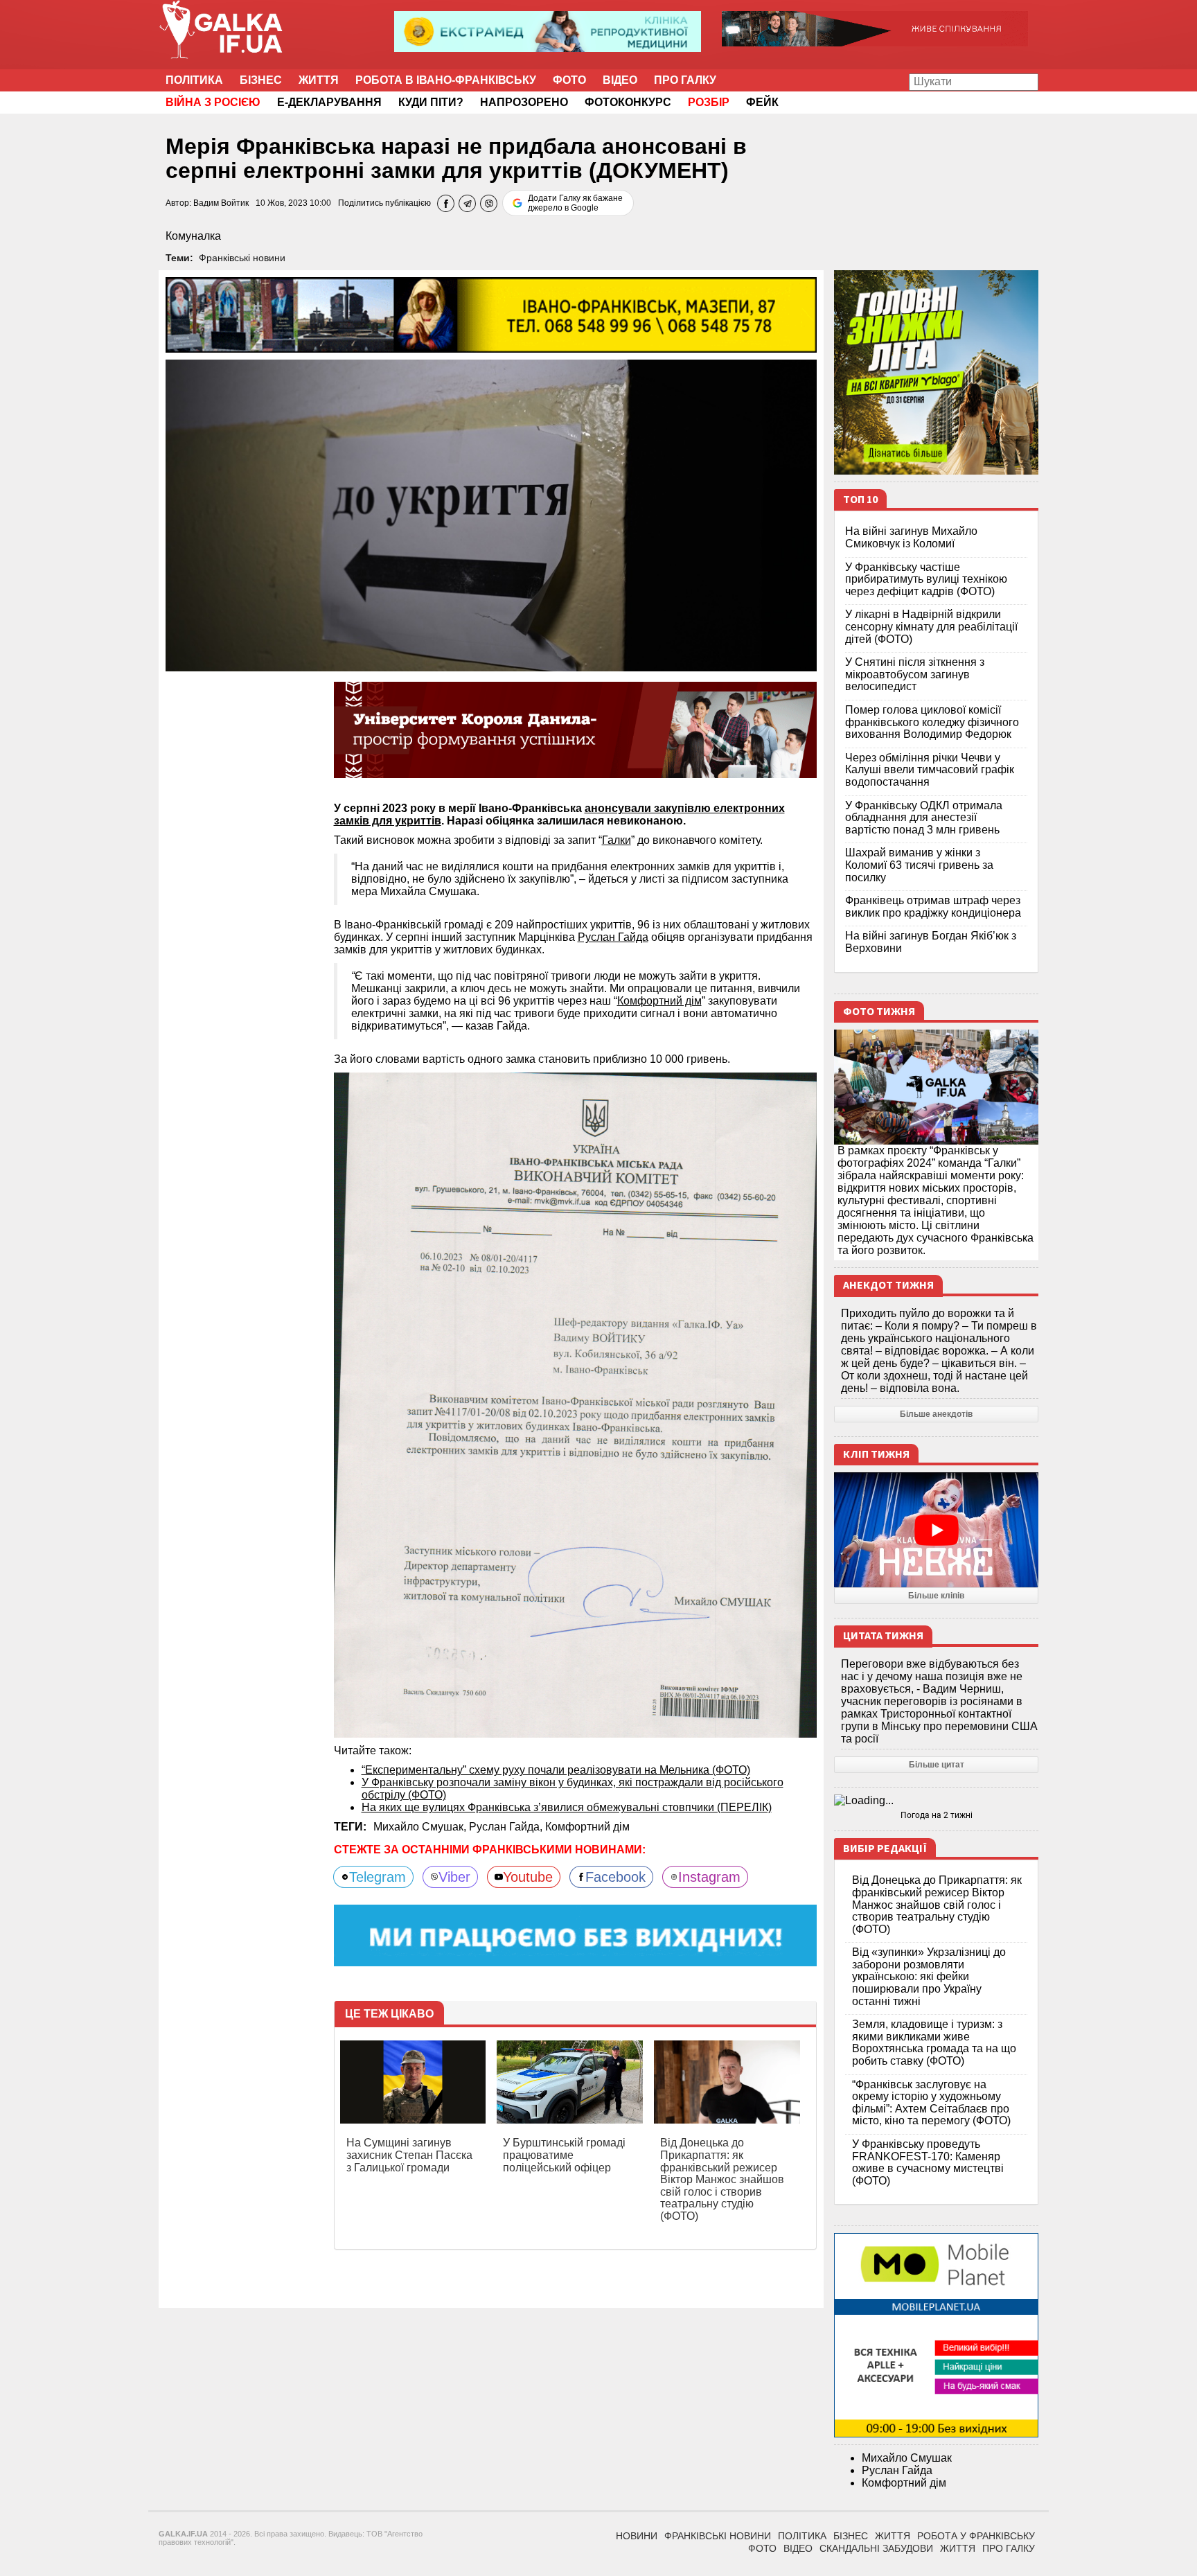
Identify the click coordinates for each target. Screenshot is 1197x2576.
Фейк (762, 102)
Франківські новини (242, 258)
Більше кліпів (936, 1596)
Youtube (528, 1877)
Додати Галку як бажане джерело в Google (575, 203)
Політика (194, 80)
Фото (569, 80)
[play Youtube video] (936, 1530)
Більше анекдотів (936, 1414)
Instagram (709, 1877)
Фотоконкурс (628, 102)
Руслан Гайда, (507, 1827)
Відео (620, 80)
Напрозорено (524, 102)
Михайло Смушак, (421, 1827)
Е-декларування (329, 102)
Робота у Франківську (976, 2536)
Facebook (615, 1877)
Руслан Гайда (613, 937)
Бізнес (261, 80)
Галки (617, 840)
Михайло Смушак (907, 2458)
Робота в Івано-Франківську (446, 80)
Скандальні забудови (876, 2548)
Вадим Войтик (221, 203)
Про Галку (685, 80)
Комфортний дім (659, 1001)
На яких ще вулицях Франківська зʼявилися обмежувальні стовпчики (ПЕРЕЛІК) (567, 1807)
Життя (319, 80)
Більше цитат (937, 1765)
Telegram (378, 1877)
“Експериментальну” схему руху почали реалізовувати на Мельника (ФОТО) (556, 1770)
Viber (454, 1877)
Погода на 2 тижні (937, 1815)
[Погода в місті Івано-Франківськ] (936, 1801)
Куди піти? (431, 102)
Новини (637, 2536)
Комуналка (193, 236)
